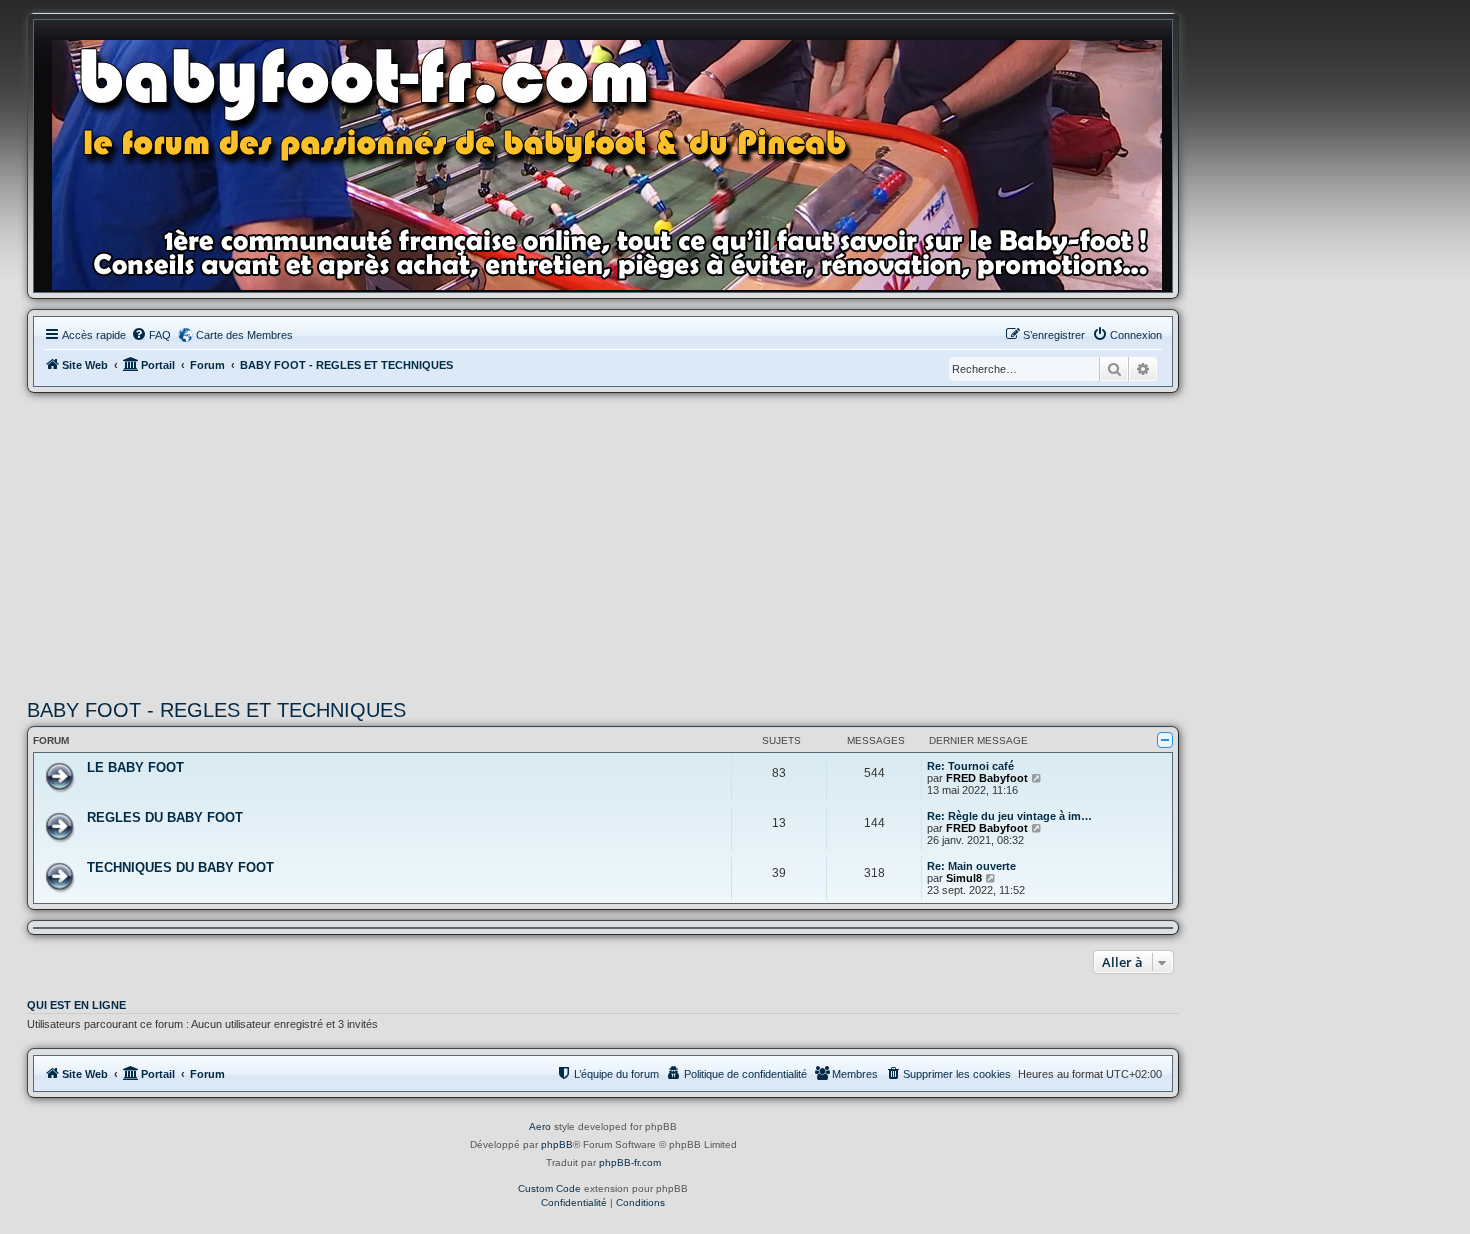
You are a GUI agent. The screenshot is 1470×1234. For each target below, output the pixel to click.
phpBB (557, 1144)
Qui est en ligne (76, 1005)
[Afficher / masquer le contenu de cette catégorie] (1165, 740)
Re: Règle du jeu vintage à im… (1009, 816)
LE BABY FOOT (135, 767)
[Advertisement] (603, 543)
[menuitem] (151, 335)
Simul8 (964, 878)
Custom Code (549, 1188)
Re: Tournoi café (970, 766)
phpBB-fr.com (630, 1162)
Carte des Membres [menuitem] (244, 335)
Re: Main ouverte (971, 866)
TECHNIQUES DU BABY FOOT (180, 867)
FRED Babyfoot (987, 778)
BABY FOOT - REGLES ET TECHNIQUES (216, 710)
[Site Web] (613, 161)
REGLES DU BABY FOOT (165, 817)
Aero (540, 1126)
